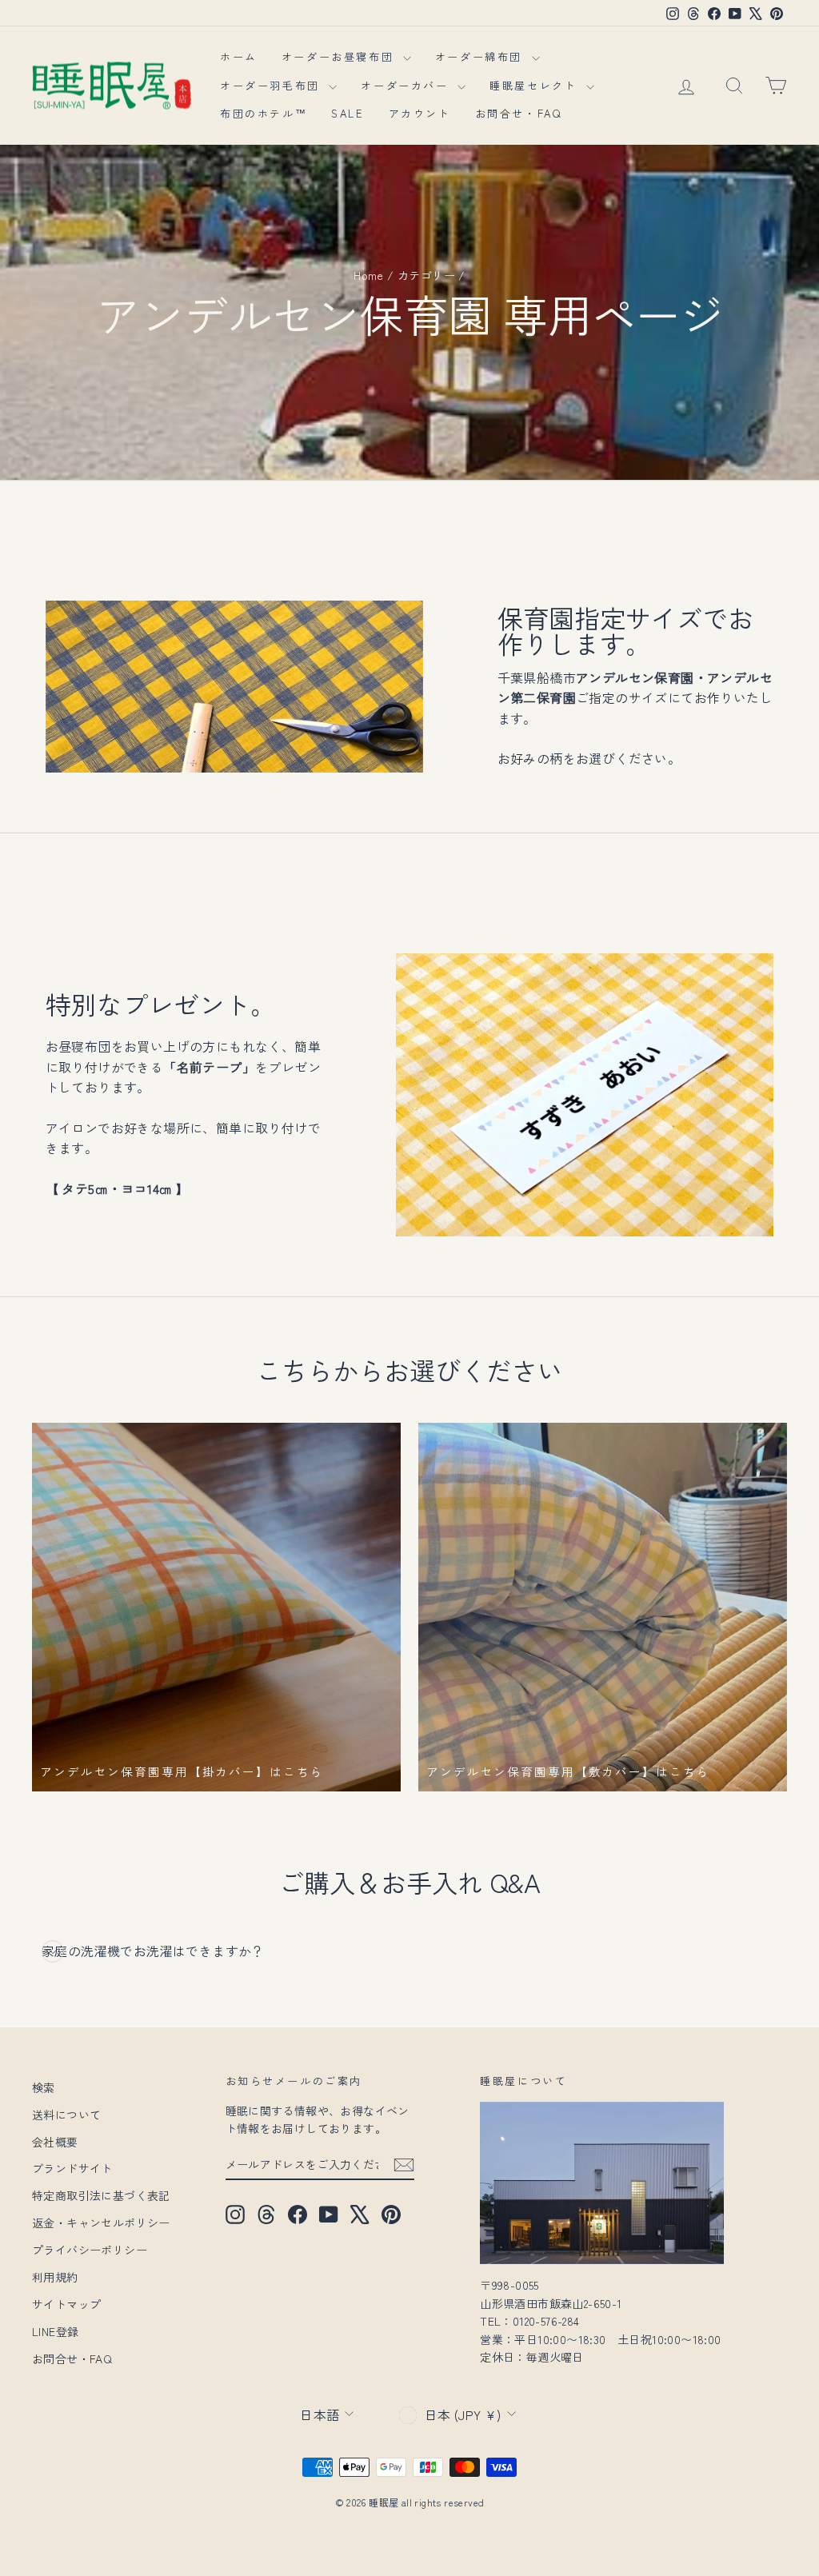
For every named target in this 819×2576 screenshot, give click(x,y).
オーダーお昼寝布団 (340, 56)
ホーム (239, 56)
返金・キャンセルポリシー (101, 2223)
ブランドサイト (72, 2168)
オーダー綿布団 (481, 56)
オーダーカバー (407, 85)
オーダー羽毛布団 (272, 85)
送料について (66, 2115)
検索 (44, 2087)
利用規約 (55, 2277)
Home (369, 275)
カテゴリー (426, 275)
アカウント (420, 113)
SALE (348, 113)
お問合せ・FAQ (519, 113)
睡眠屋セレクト (536, 85)
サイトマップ (66, 2304)
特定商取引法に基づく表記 (101, 2195)
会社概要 (55, 2142)
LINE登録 (55, 2331)
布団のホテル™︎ (264, 113)
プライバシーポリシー (90, 2250)
